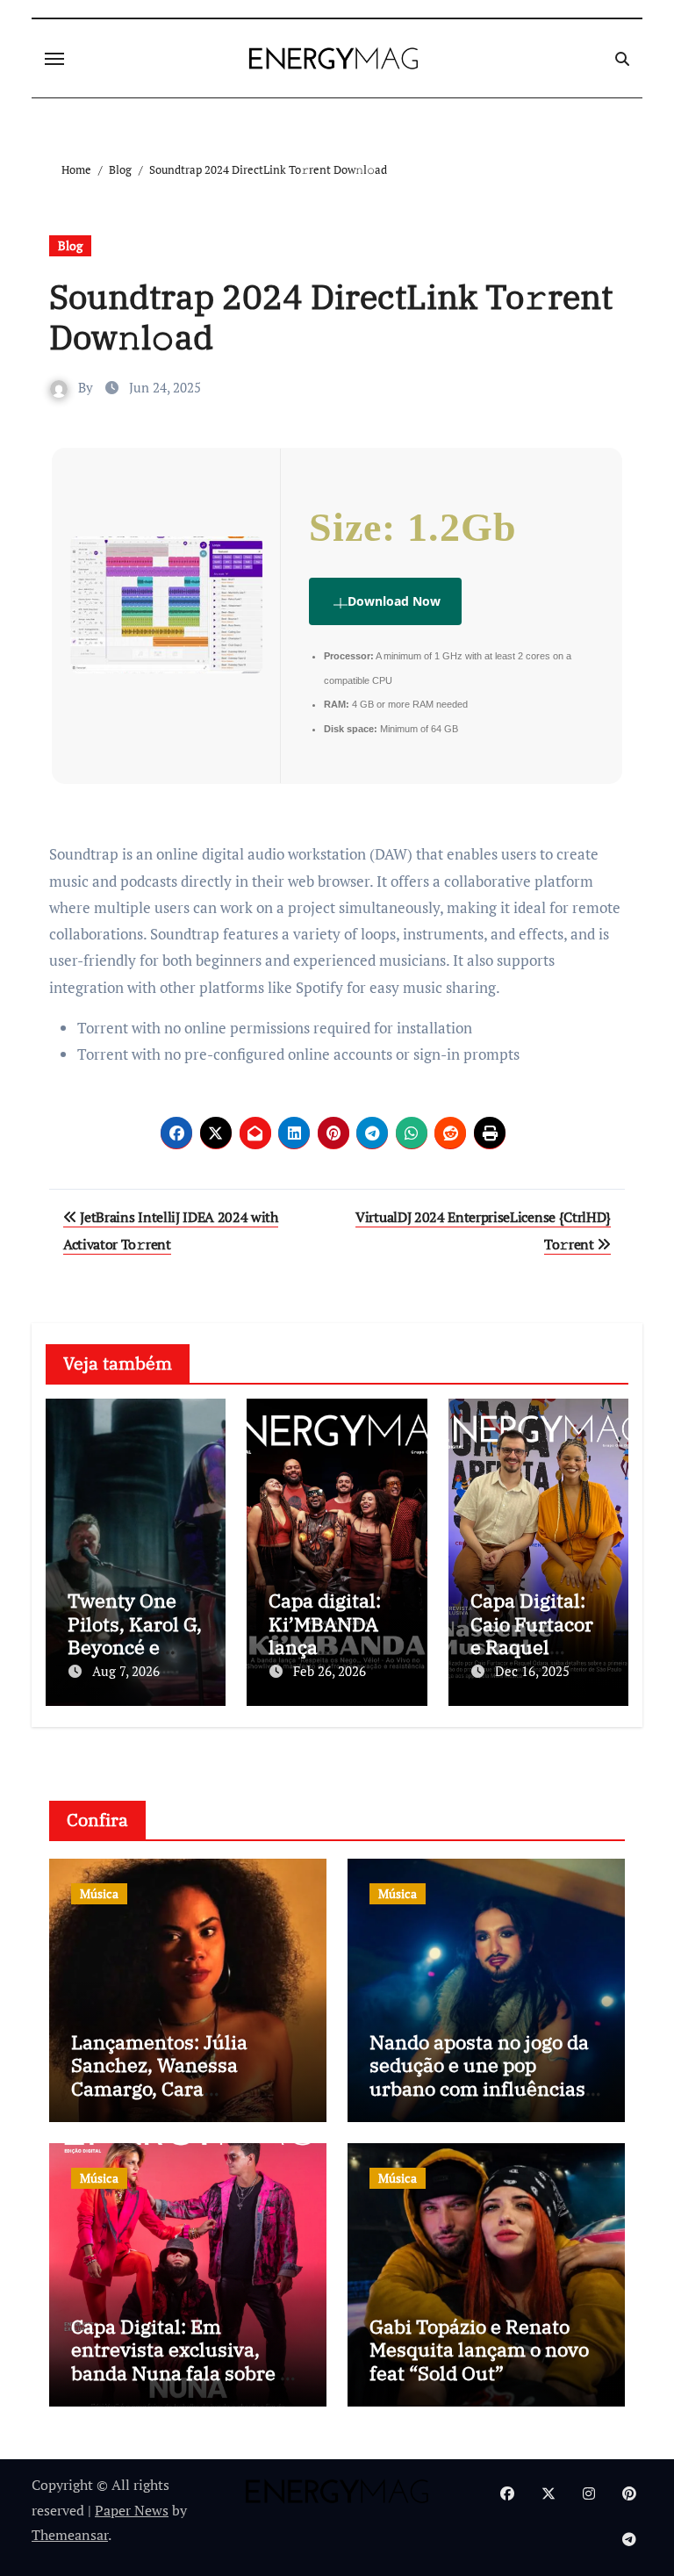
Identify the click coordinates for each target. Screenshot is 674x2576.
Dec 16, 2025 (532, 1671)
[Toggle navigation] (54, 59)
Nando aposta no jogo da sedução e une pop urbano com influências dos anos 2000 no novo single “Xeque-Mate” (479, 2088)
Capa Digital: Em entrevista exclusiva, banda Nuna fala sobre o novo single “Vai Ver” (181, 2361)
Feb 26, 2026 (330, 1671)
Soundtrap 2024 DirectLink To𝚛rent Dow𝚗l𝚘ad (331, 317)
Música (99, 1893)
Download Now (394, 601)
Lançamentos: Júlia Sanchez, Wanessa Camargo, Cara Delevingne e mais (159, 2076)
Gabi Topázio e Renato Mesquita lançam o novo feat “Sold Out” (479, 2349)
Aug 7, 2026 (126, 1671)
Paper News (132, 2510)
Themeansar (70, 2535)
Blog (70, 245)
